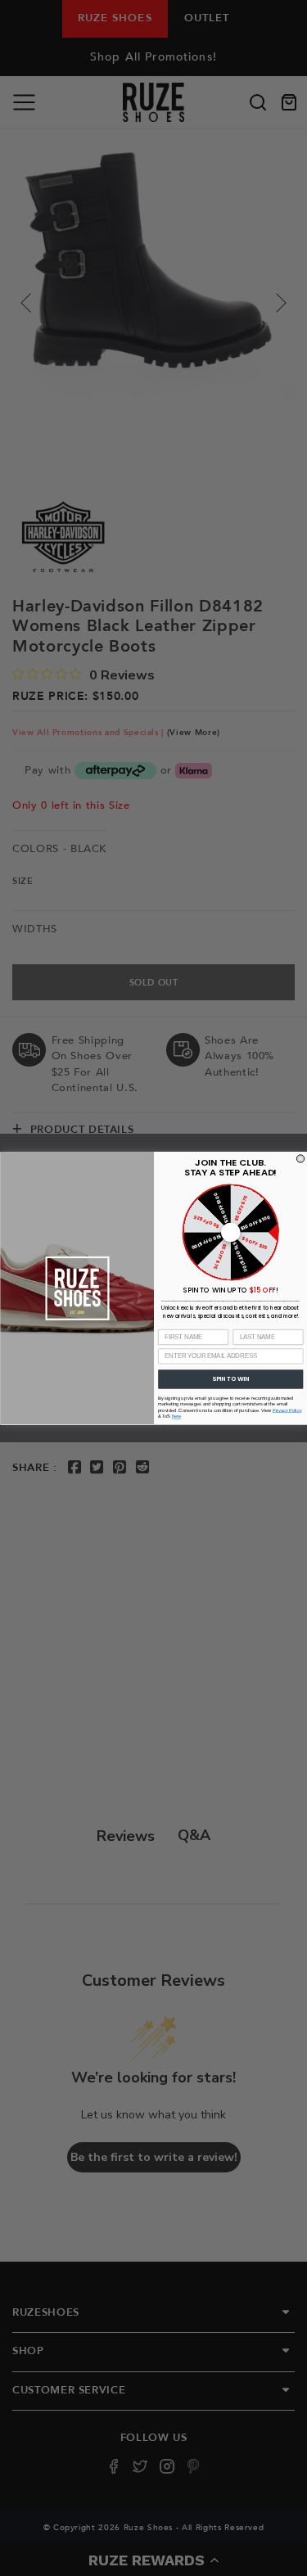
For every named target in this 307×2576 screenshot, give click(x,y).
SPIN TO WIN (230, 1379)
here (176, 1417)
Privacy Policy (287, 1410)
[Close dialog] (300, 1158)
